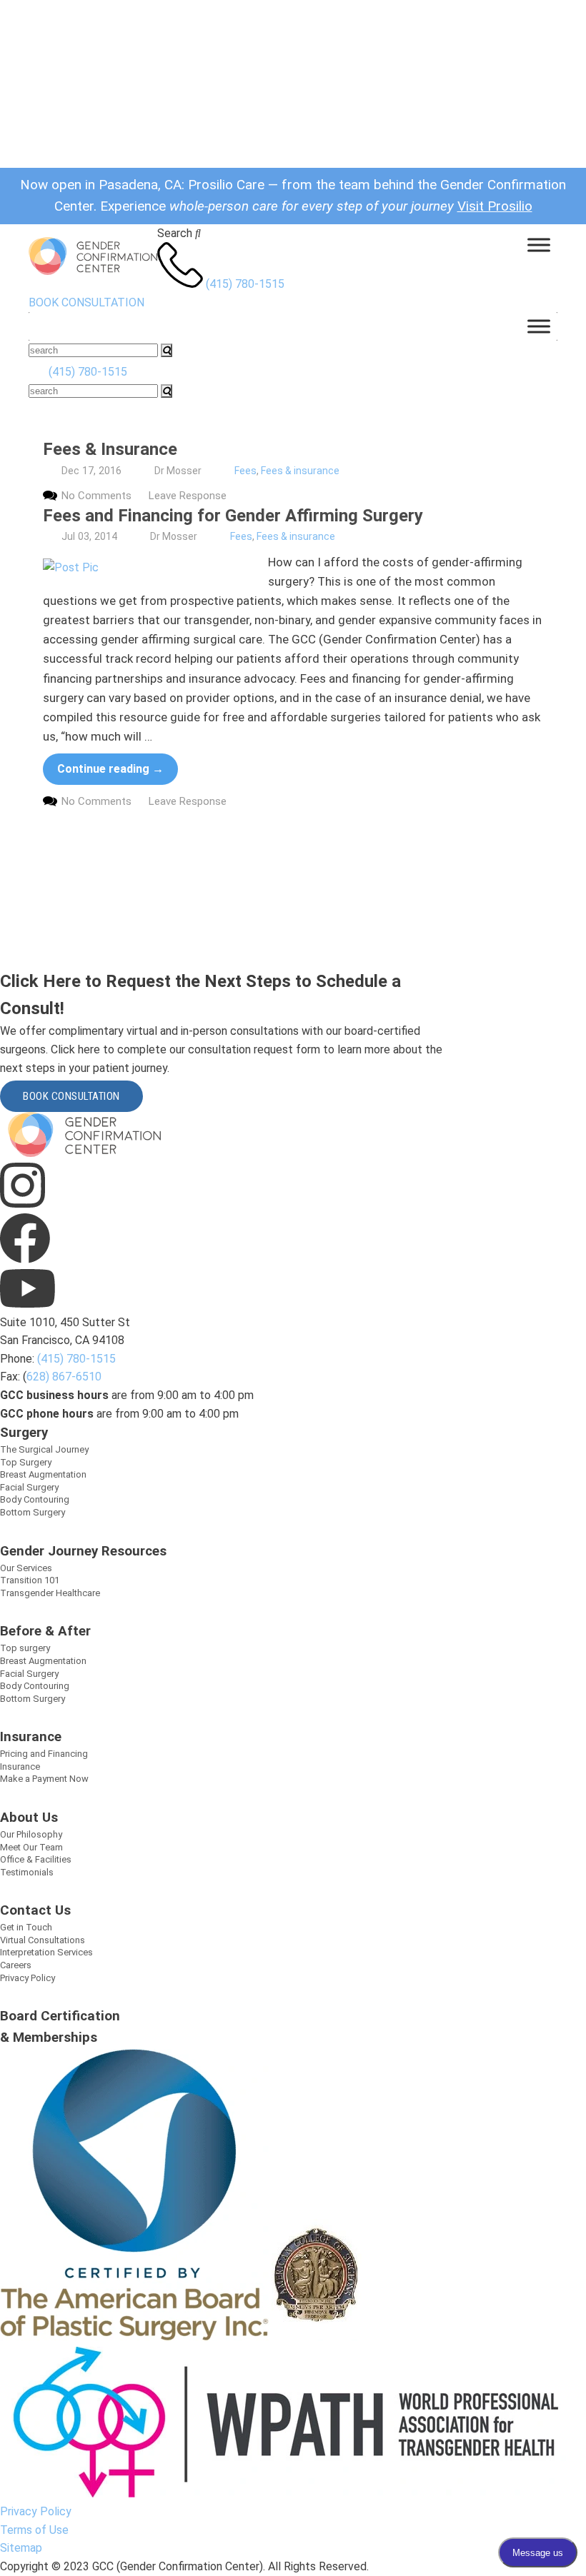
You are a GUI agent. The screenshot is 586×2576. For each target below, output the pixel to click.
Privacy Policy (28, 1978)
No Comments (96, 496)
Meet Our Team (31, 1847)
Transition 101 (30, 1580)
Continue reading (110, 769)
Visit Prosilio (495, 206)
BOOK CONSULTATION (86, 302)
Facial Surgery (29, 1487)
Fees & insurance (300, 471)
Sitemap (21, 2548)
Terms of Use (34, 2530)
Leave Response (188, 496)
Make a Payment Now (44, 1779)
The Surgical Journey (44, 1449)
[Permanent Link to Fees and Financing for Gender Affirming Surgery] (150, 568)
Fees (245, 471)
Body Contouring (35, 1499)
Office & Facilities (36, 1859)
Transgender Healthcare (50, 1593)
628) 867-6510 (64, 1377)
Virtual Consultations (43, 1940)
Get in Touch (26, 1927)
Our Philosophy (31, 1834)
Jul (68, 536)
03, (85, 536)
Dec (70, 471)
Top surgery (25, 1648)
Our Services (26, 1568)
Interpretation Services (46, 1952)
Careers (16, 1965)
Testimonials (27, 1872)
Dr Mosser (178, 471)
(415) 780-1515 (245, 284)
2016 (110, 471)
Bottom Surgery (33, 1512)
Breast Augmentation (43, 1474)
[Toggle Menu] (539, 245)
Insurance (20, 1766)
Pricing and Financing (44, 1754)
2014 (106, 536)
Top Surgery (26, 1462)
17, (89, 471)
